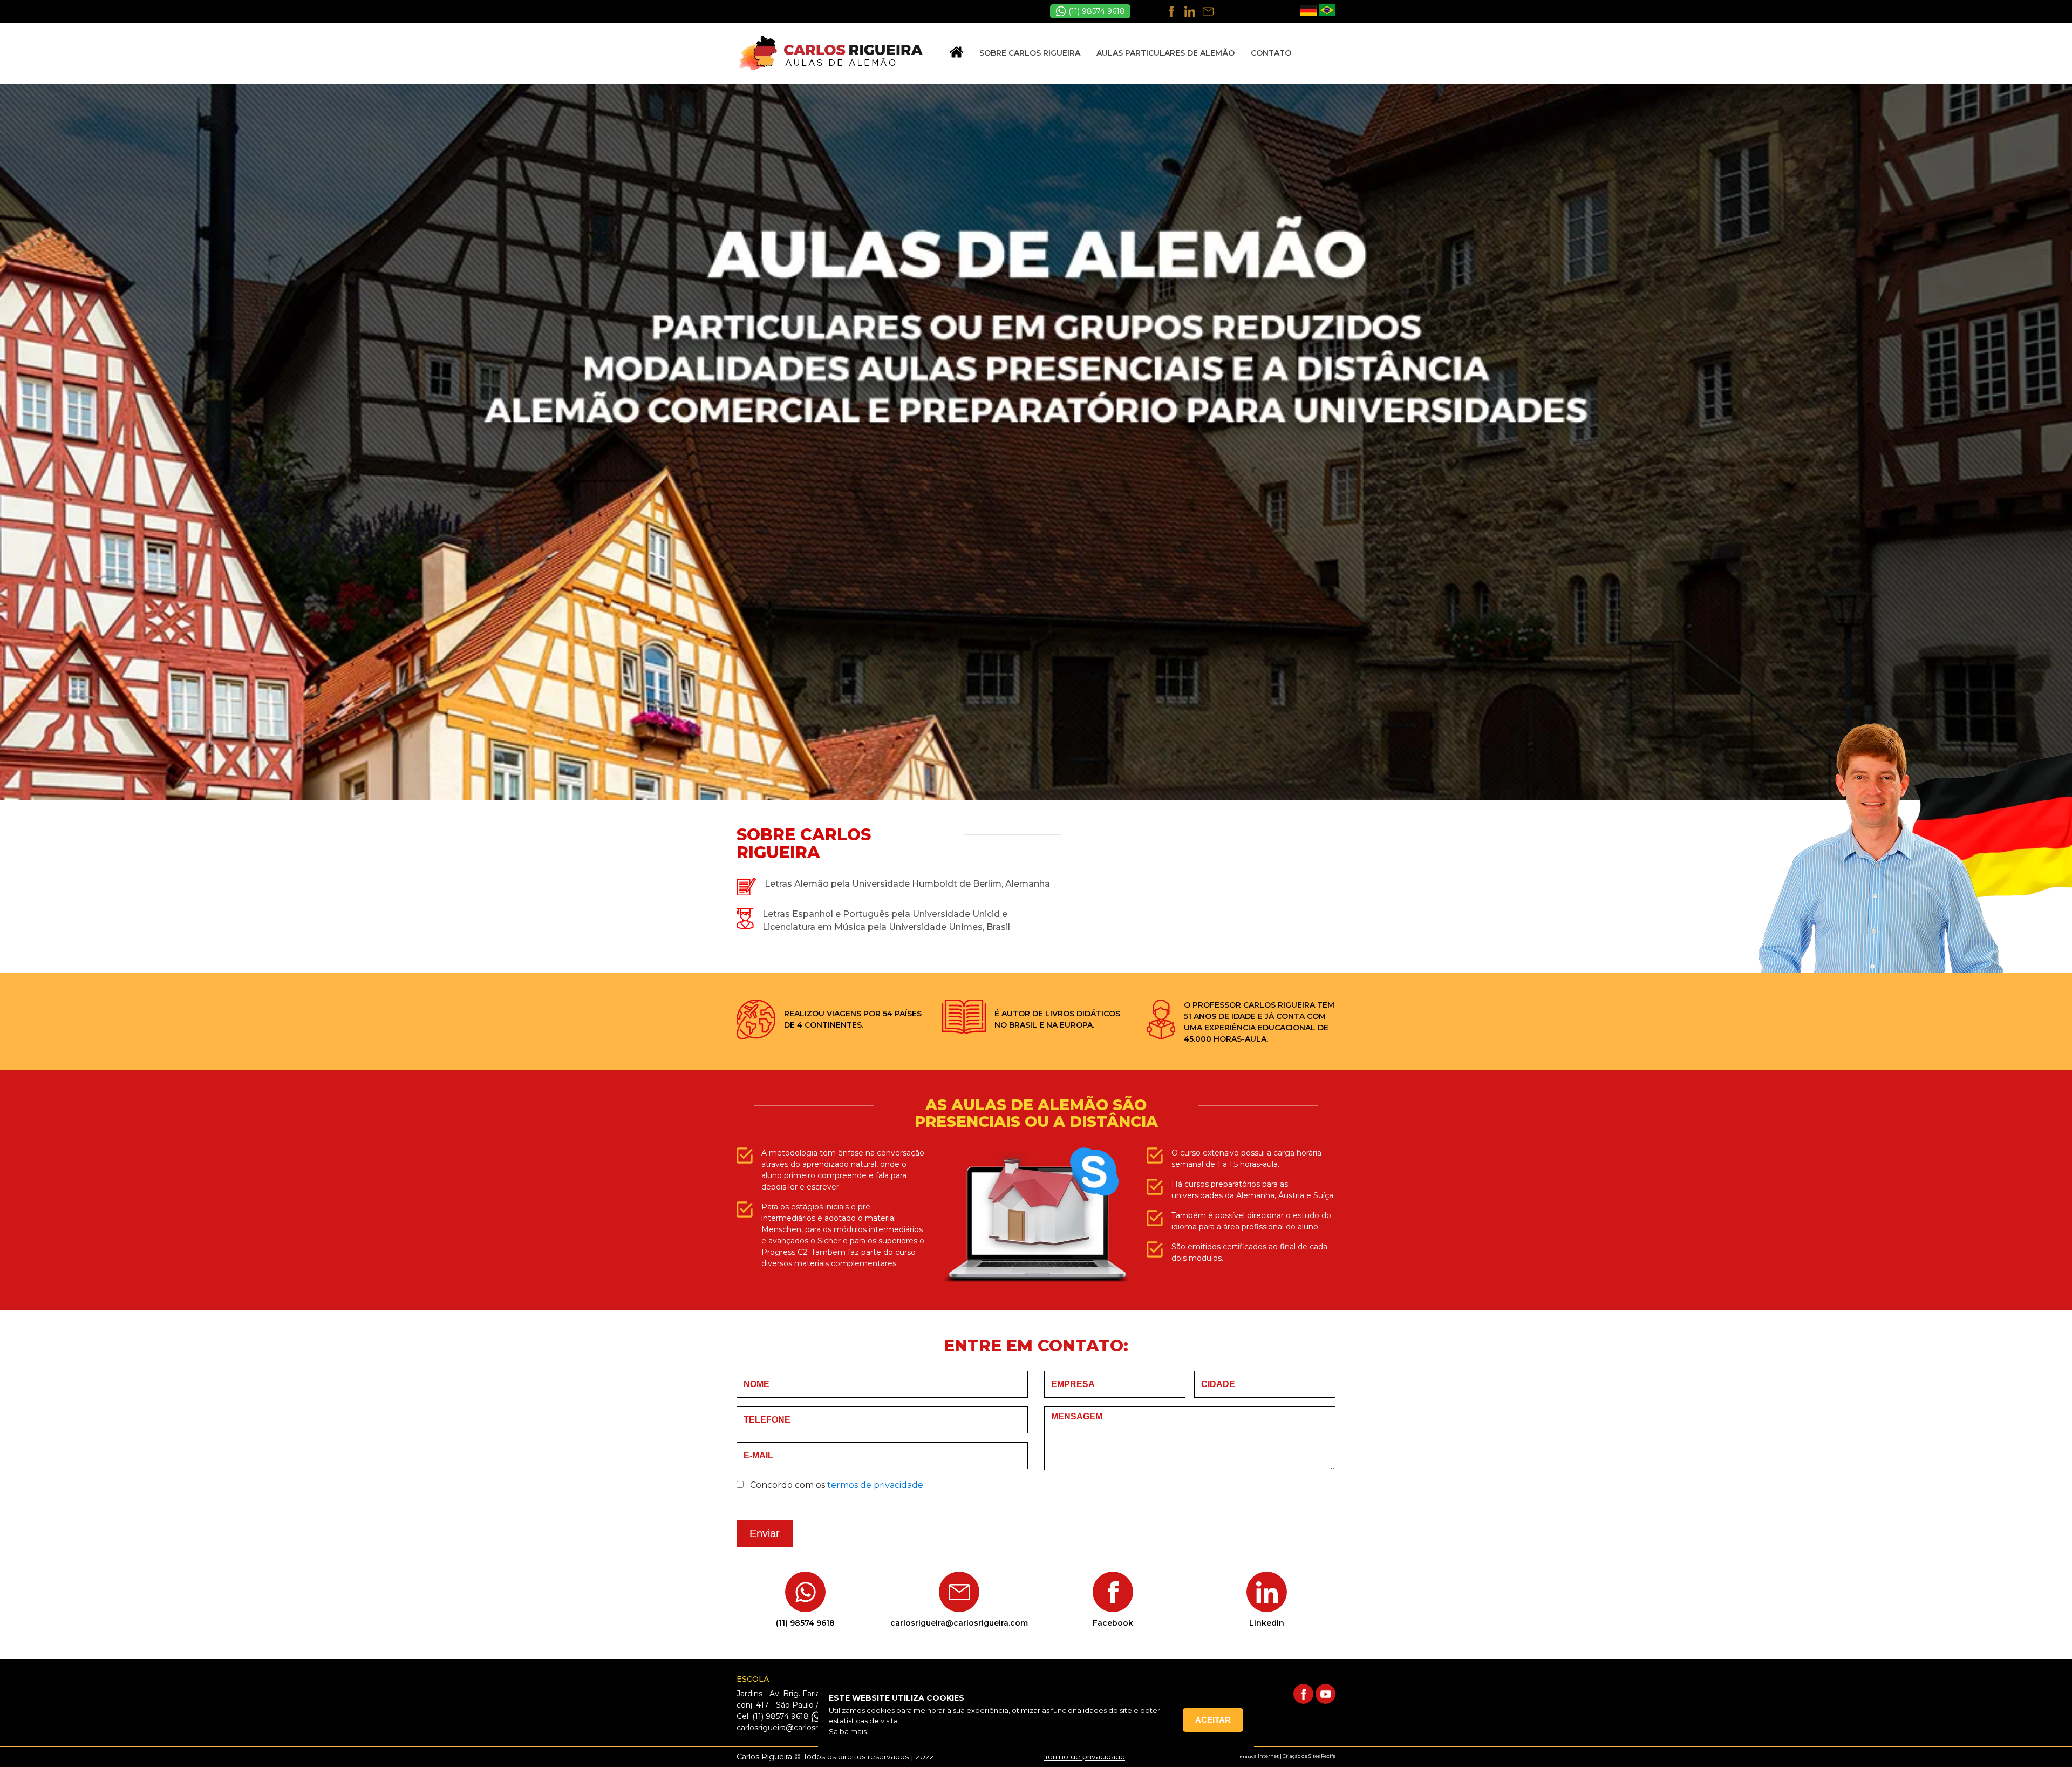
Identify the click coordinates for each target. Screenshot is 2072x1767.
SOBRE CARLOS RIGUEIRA (1030, 53)
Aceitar (1213, 1720)
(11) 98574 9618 (1096, 11)
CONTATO (1271, 53)
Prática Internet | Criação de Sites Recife (1287, 1756)
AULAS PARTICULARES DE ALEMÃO (1165, 53)
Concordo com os (836, 1485)
